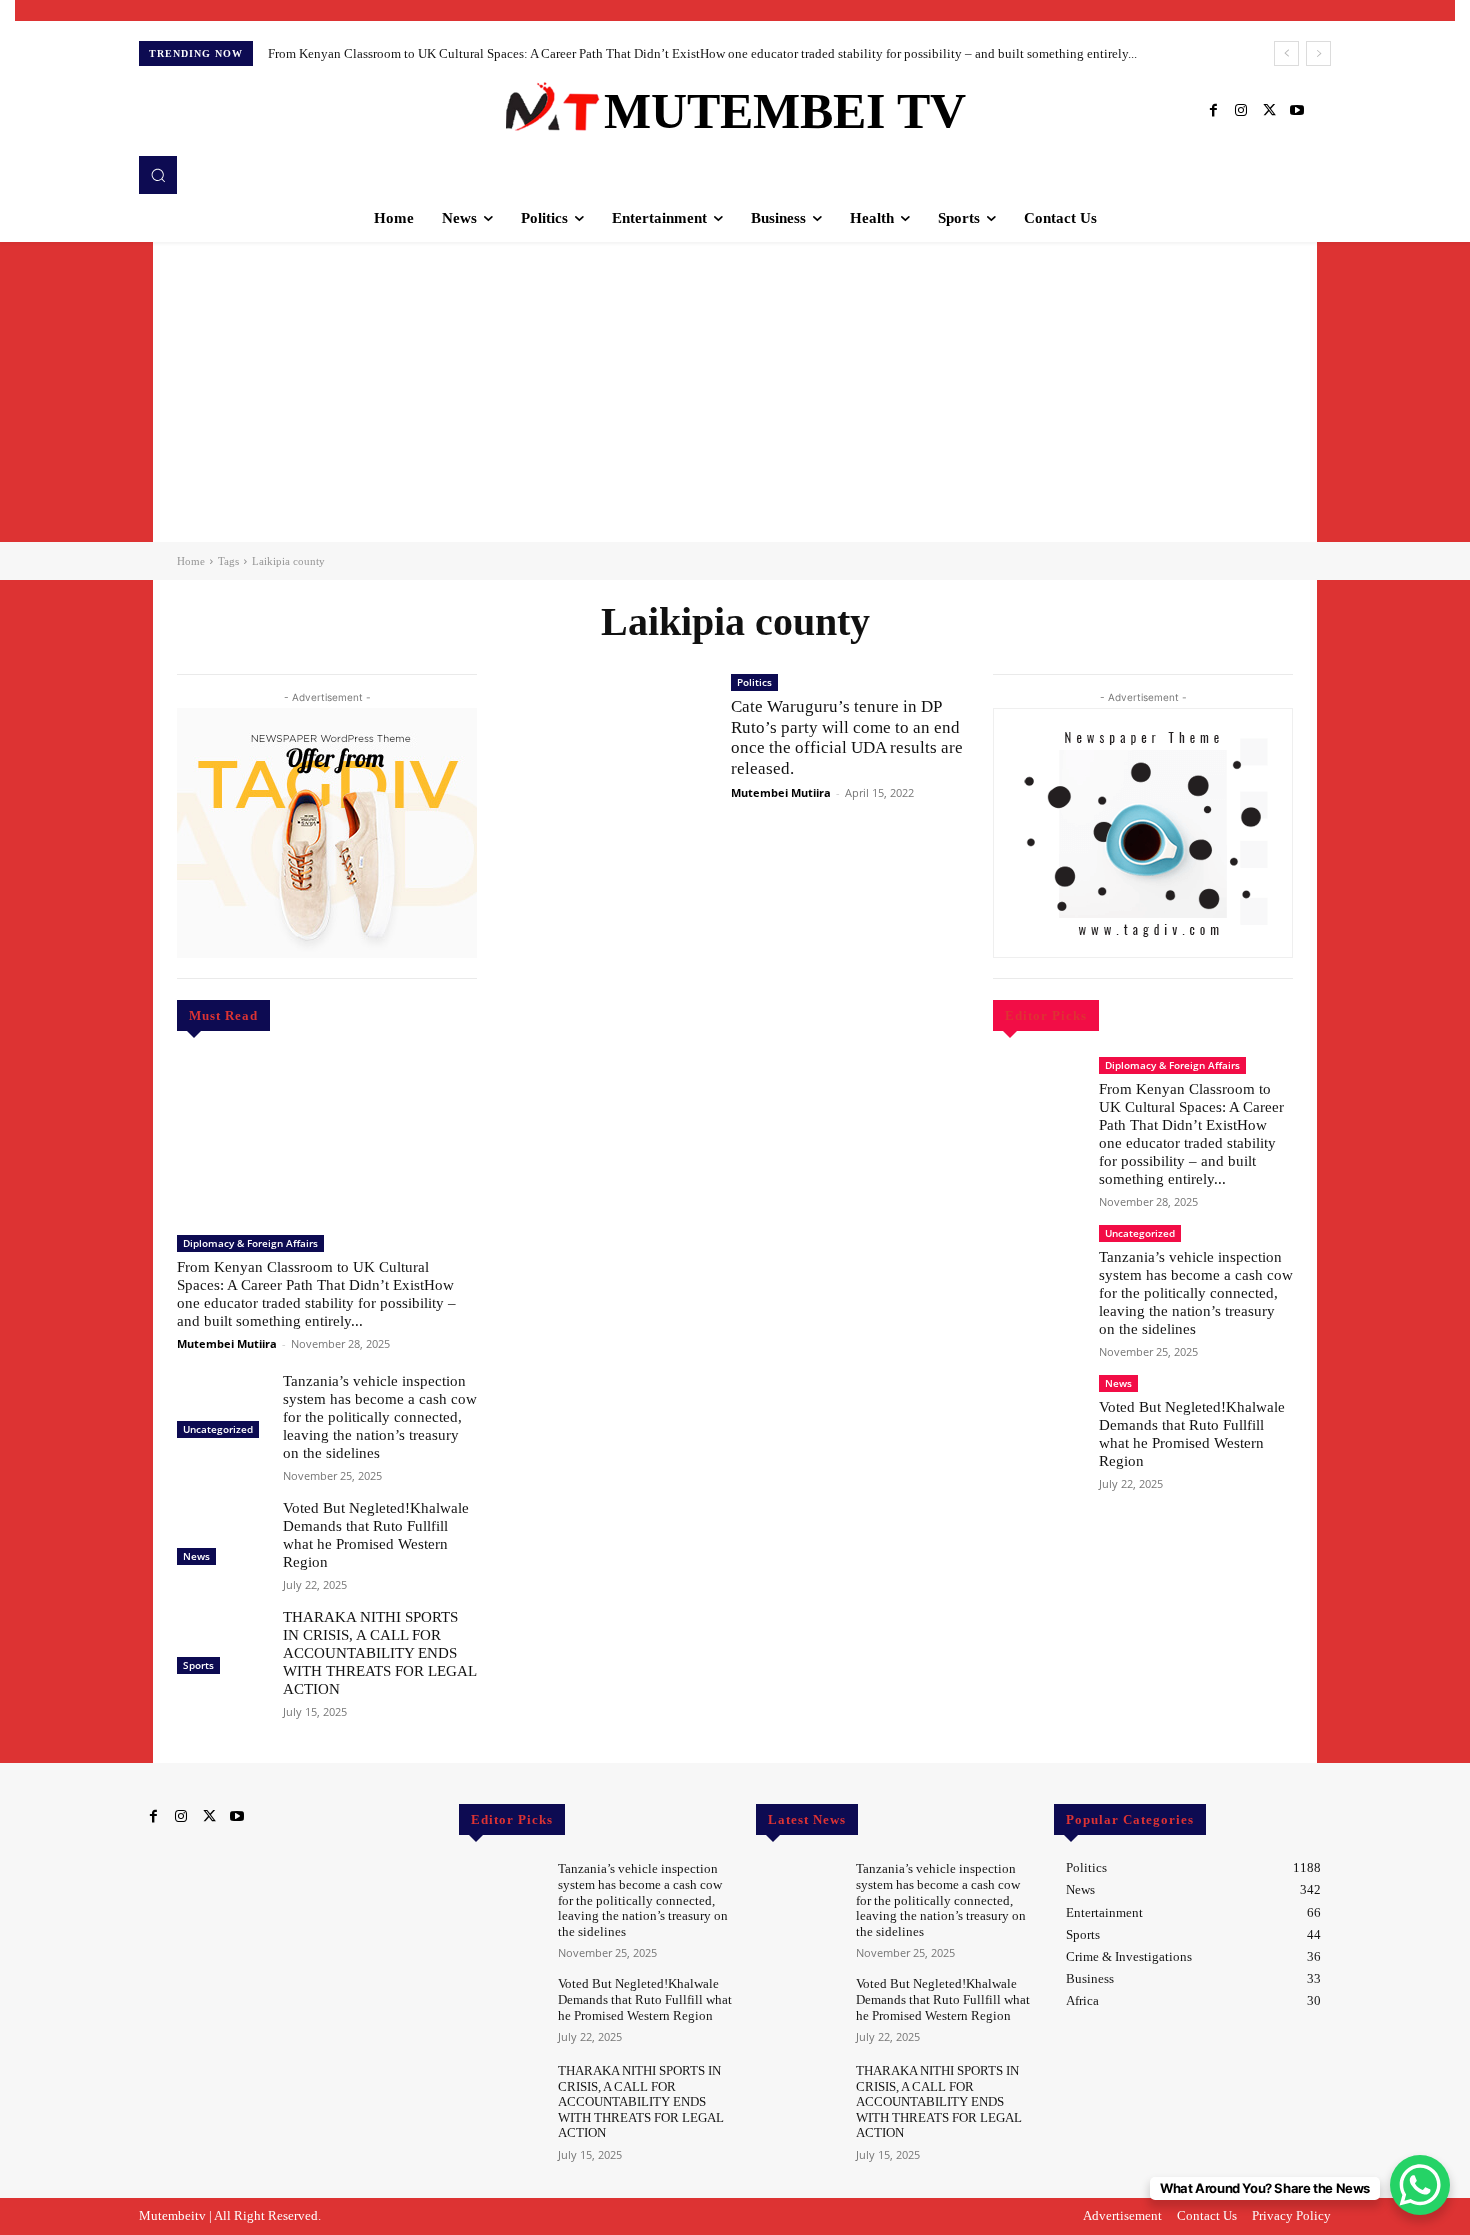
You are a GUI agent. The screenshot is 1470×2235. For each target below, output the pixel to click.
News (196, 1556)
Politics (754, 682)
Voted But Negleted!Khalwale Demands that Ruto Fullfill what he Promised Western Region (376, 1535)
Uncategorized (218, 1429)
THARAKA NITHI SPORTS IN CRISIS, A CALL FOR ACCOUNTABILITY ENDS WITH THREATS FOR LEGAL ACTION (380, 1653)
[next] (1318, 53)
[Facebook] (1213, 111)
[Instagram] (1241, 111)
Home (191, 561)
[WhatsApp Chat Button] (1420, 2185)
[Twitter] (1269, 111)
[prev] (1286, 53)
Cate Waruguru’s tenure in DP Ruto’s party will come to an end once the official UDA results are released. (847, 737)
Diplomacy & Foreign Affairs (250, 1243)
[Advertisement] (735, 392)
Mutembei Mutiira (227, 1343)
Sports (198, 1665)
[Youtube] (1297, 111)
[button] (158, 175)
